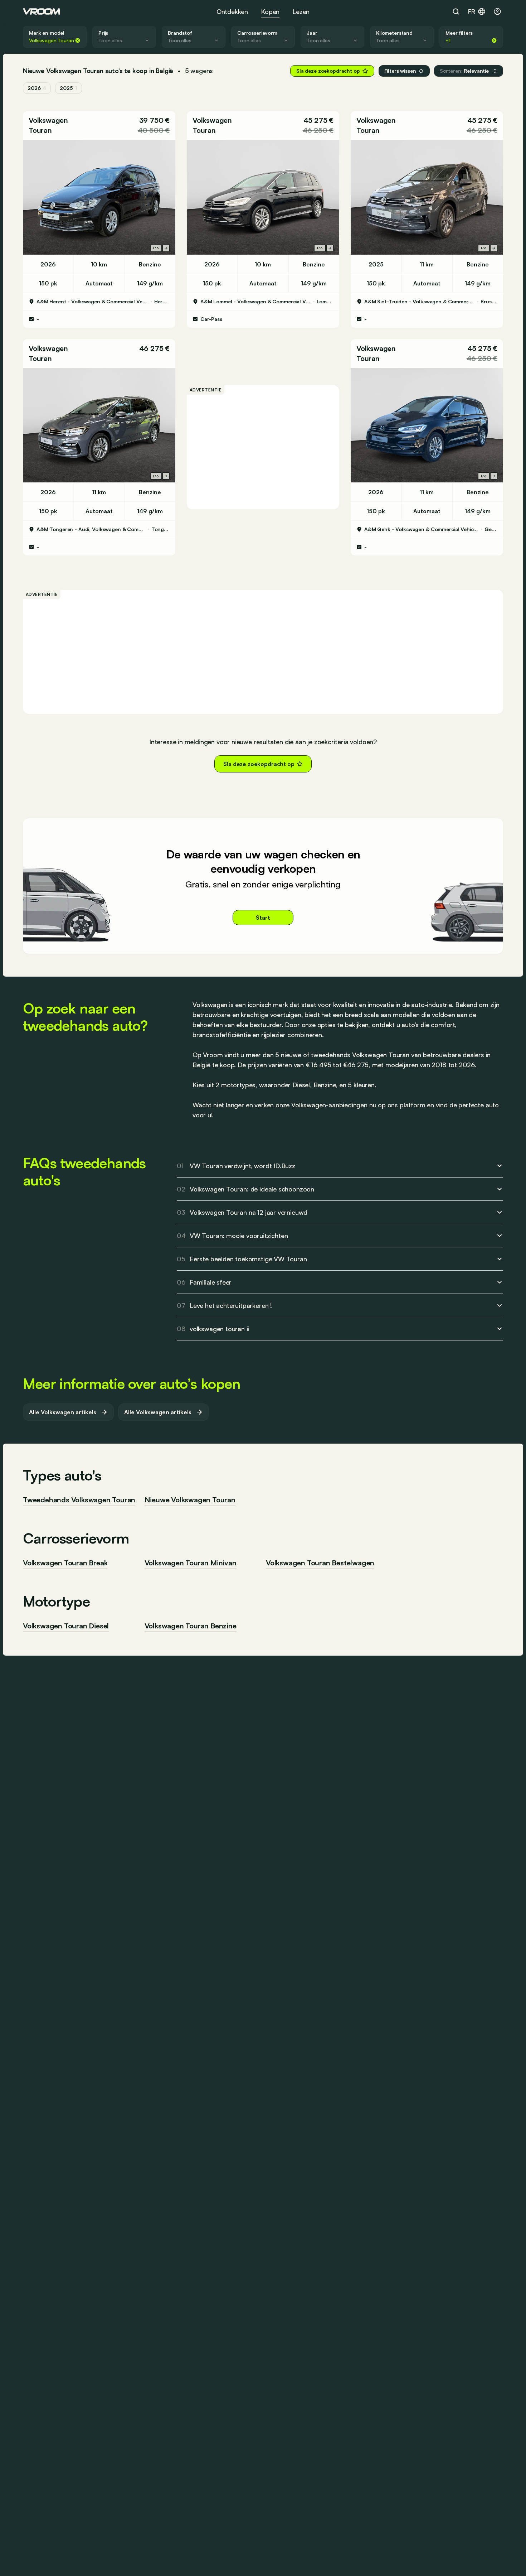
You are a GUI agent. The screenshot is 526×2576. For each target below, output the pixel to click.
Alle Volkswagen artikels (63, 1412)
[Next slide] (166, 248)
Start (263, 918)
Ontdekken (232, 11)
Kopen (270, 11)
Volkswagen (48, 120)
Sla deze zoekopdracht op (328, 71)
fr (472, 11)
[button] (469, 71)
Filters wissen (400, 71)
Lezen (301, 11)
